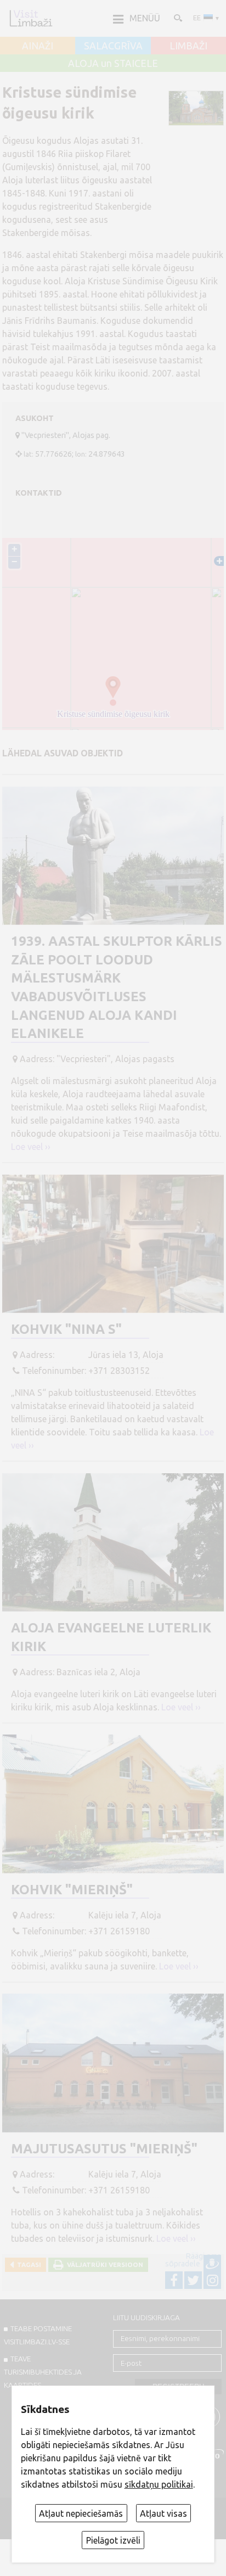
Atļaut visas (163, 2513)
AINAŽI (38, 46)
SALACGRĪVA (113, 46)
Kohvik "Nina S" (66, 1329)
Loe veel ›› (31, 1147)
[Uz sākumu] (31, 18)
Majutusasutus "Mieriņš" (104, 2149)
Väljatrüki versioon (103, 2264)
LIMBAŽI (188, 46)
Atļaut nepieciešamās (81, 2513)
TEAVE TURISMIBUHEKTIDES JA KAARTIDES (43, 2372)
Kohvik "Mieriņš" (72, 1890)
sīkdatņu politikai (159, 2484)
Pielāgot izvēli (113, 2540)
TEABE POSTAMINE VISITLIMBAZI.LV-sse (38, 2335)
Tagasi (27, 2264)
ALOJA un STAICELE (113, 64)
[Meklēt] (177, 18)
